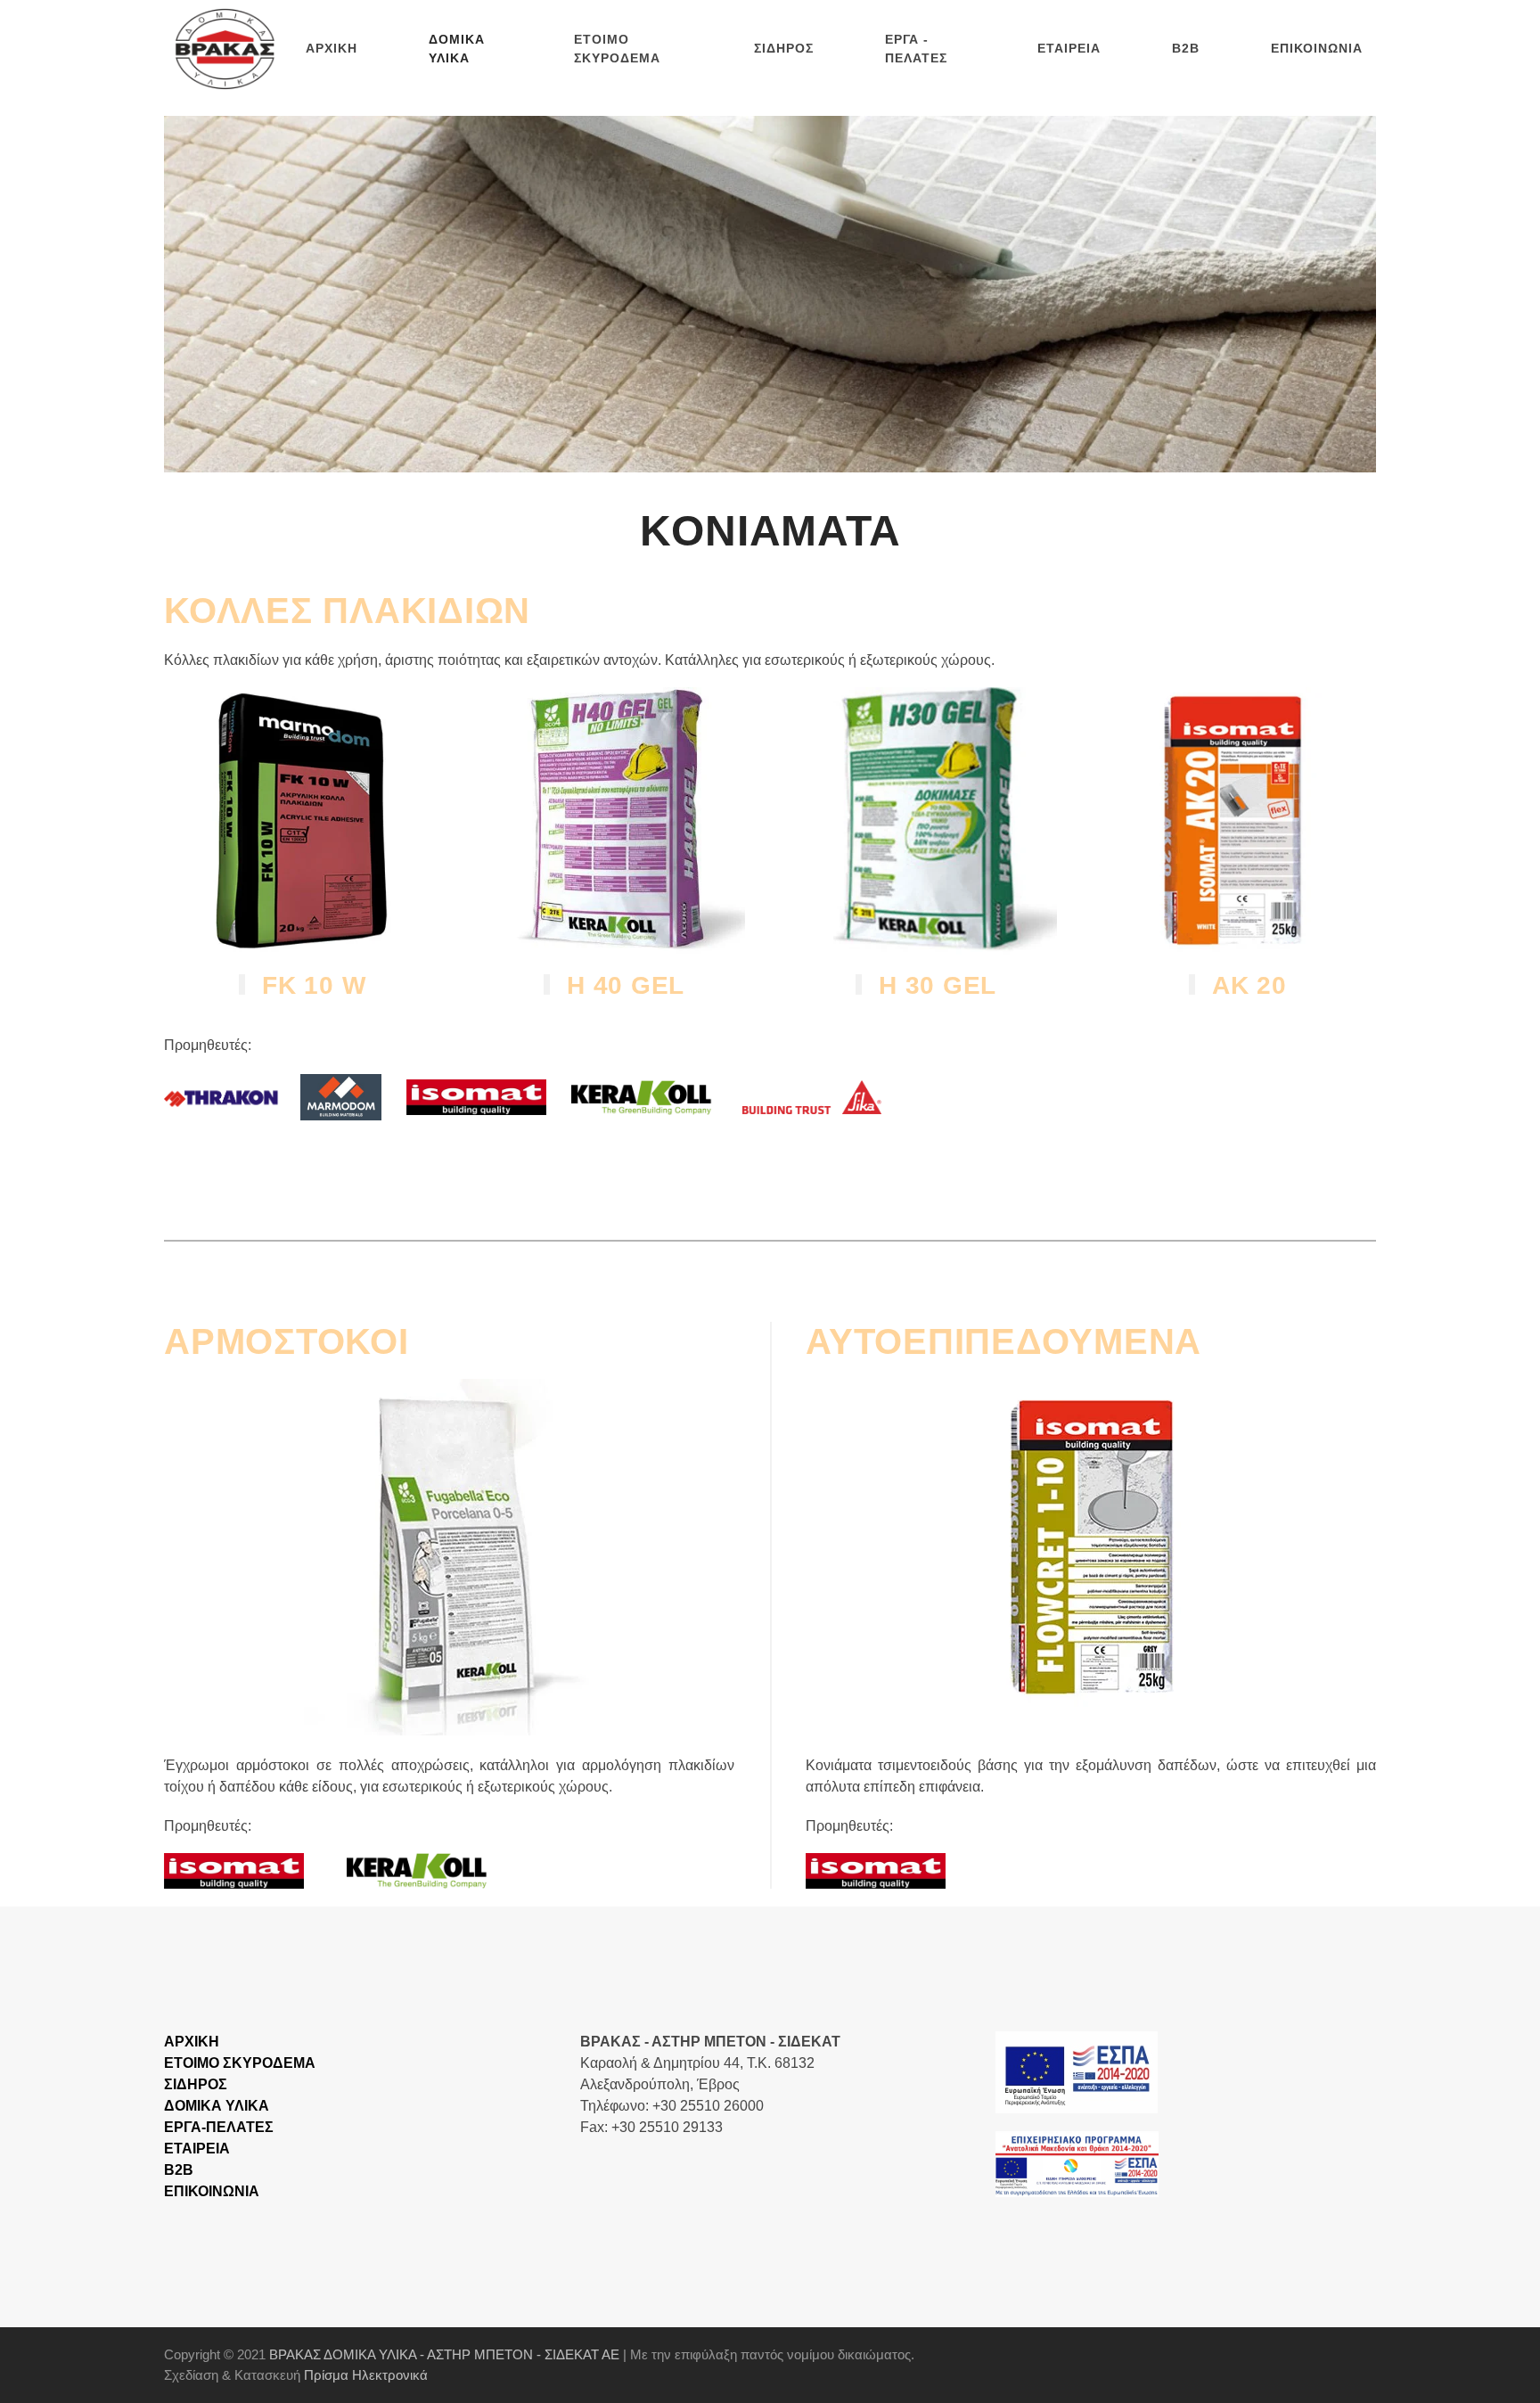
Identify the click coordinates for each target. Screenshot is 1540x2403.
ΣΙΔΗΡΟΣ (784, 48)
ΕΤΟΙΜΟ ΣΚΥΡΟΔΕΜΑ (617, 49)
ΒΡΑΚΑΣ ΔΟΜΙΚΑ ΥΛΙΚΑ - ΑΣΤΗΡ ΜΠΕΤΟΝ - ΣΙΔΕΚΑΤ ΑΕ (444, 2354)
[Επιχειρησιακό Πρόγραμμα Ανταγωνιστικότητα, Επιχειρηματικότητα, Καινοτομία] (1077, 2071)
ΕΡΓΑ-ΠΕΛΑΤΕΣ (219, 2127)
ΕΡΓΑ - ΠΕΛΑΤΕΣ (916, 49)
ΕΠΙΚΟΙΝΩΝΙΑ (1317, 48)
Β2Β (179, 2170)
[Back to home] (228, 49)
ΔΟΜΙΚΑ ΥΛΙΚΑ (217, 2106)
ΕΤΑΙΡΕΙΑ (1069, 48)
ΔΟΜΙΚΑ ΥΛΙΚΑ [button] (457, 49)
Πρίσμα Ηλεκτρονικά (366, 2375)
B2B (1186, 48)
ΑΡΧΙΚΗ (332, 48)
